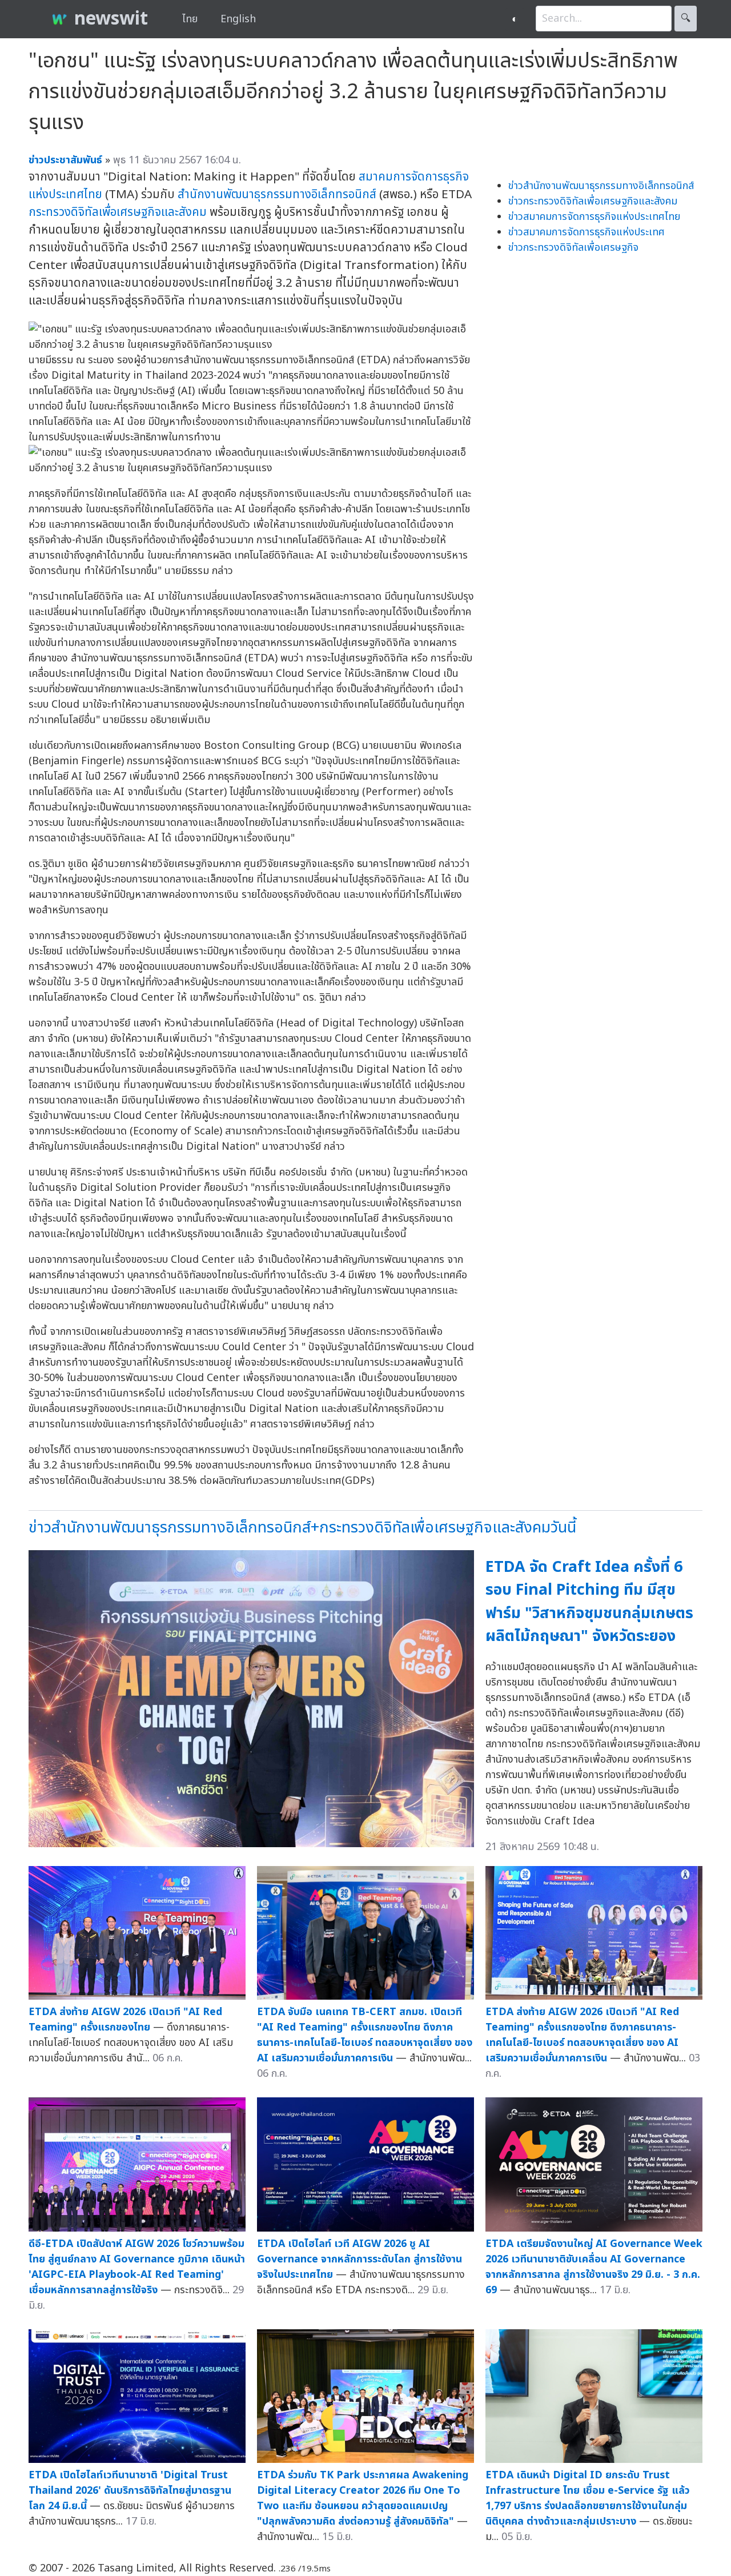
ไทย (190, 19)
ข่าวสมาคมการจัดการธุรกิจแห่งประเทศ (587, 232)
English (238, 19)
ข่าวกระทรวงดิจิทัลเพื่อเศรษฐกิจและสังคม (593, 201)
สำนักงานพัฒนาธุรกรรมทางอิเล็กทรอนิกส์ (277, 194)
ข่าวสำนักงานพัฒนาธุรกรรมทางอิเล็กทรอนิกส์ (601, 186)
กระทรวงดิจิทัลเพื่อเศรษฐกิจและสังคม (118, 212)
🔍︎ (686, 19)
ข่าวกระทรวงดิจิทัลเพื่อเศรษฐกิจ (573, 248)
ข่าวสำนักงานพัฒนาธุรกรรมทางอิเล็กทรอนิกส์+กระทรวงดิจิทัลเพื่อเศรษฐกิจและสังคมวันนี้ (302, 1528)
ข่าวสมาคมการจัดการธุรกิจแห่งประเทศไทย (594, 217)
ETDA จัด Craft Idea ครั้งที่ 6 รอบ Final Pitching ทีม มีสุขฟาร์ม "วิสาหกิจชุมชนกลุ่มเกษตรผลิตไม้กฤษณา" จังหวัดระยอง (589, 1602)
